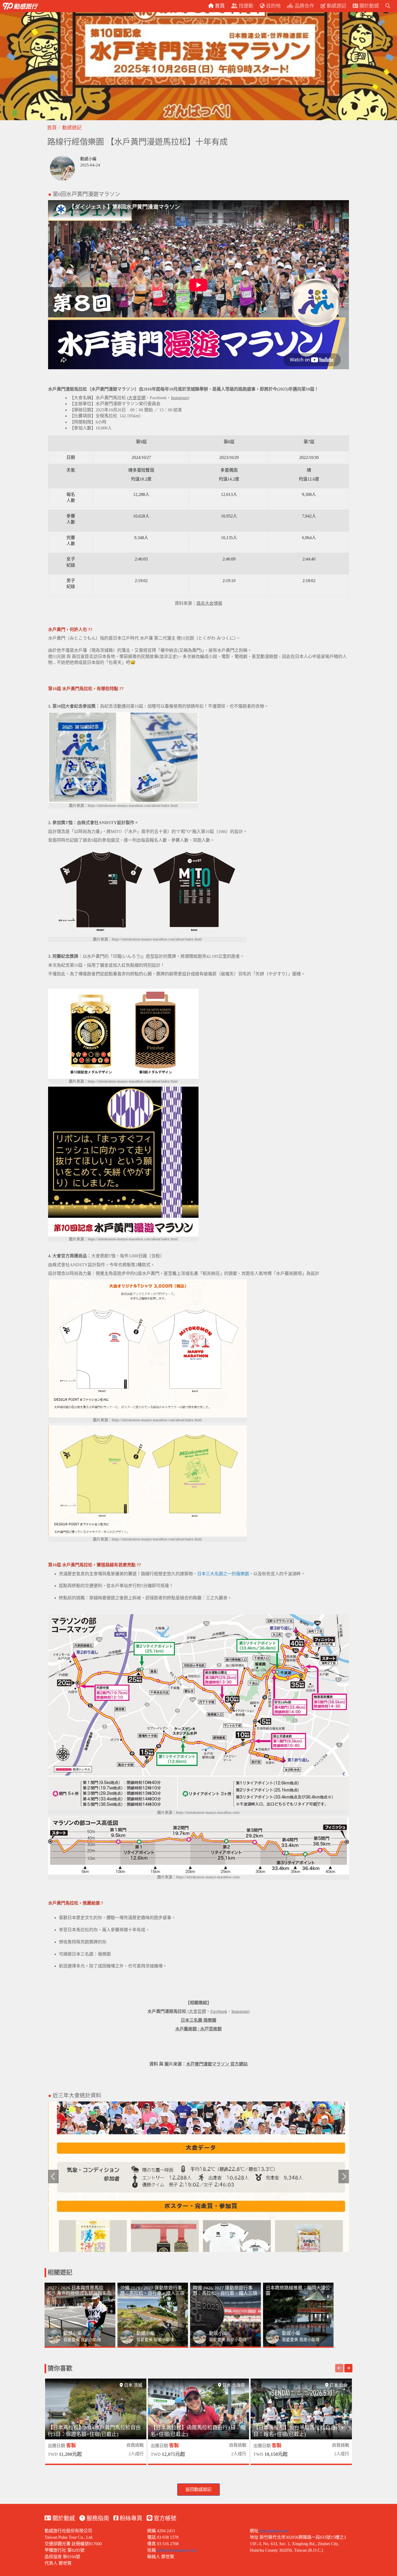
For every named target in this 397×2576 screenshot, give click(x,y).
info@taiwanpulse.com (177, 2550)
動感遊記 (72, 128)
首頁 (52, 128)
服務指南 (97, 2518)
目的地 (273, 6)
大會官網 (137, 398)
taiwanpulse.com (274, 2531)
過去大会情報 (209, 603)
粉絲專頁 (130, 2518)
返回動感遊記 (198, 2489)
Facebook (158, 398)
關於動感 (63, 2518)
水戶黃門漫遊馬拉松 (167, 2011)
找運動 (245, 6)
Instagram (179, 398)
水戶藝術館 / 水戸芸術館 (198, 2029)
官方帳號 (164, 2518)
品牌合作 (304, 6)
